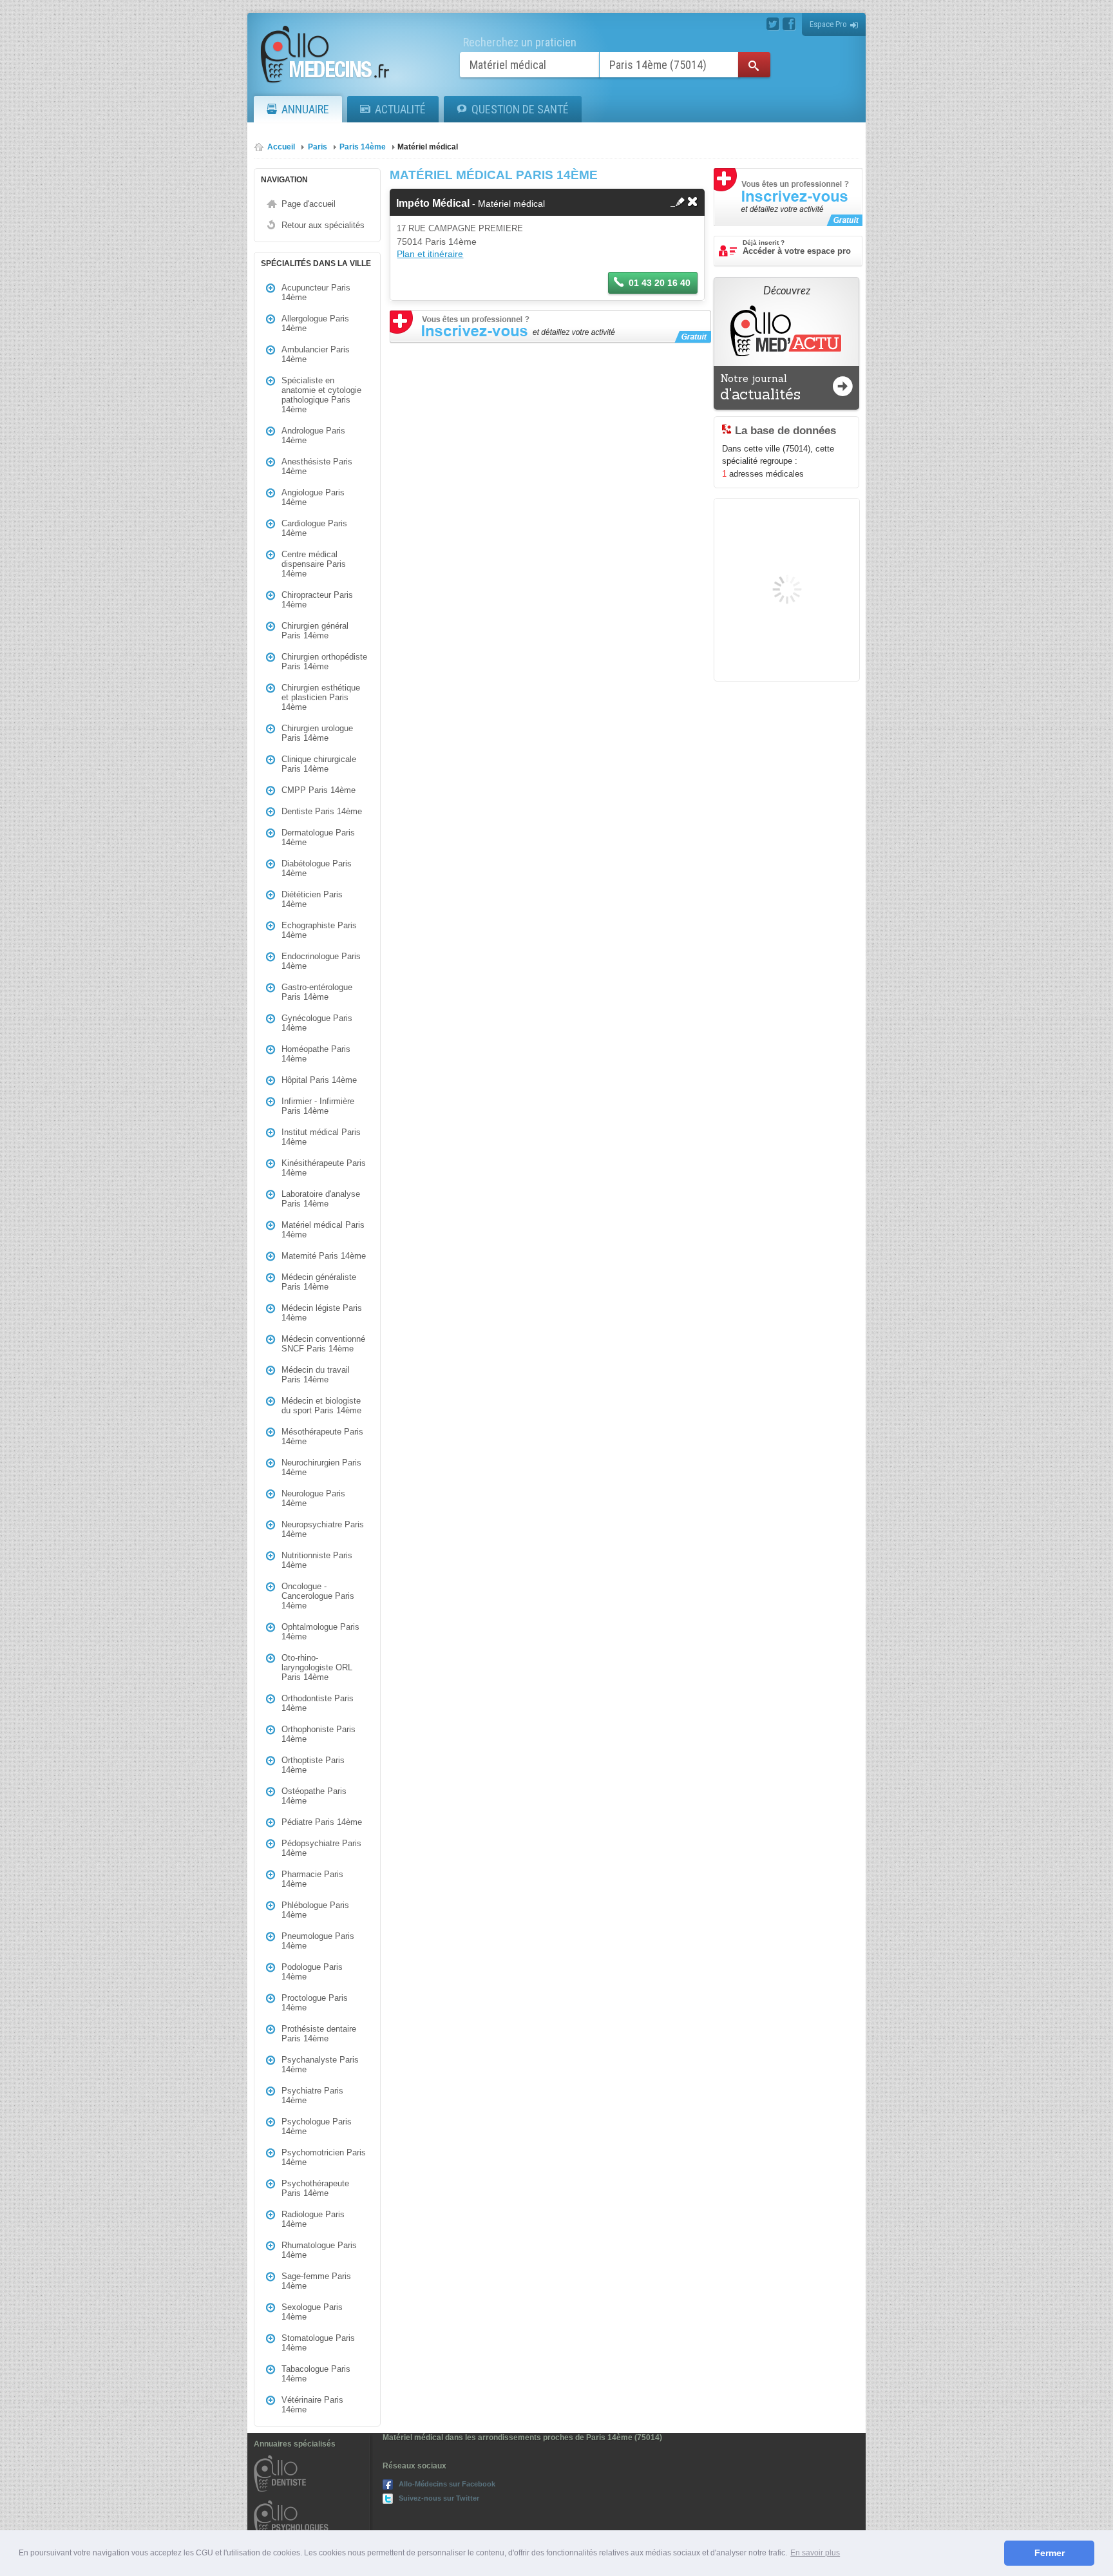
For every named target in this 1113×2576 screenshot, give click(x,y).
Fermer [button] (1050, 2553)
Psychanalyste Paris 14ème (320, 2065)
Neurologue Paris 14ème (313, 1498)
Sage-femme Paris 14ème (316, 2281)
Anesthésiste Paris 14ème (317, 466)
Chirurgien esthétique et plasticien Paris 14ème (321, 697)
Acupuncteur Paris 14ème (316, 292)
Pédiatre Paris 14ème (322, 1822)
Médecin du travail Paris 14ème (316, 1375)
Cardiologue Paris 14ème (314, 528)
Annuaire (305, 109)
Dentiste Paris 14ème (322, 811)
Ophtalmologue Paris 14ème (320, 1632)
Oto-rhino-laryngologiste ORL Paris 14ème (317, 1667)
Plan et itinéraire (430, 254)
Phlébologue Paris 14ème (315, 1910)
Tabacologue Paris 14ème (316, 2374)
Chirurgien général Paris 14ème (315, 631)
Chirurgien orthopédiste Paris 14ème (324, 662)
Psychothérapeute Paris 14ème (315, 2188)
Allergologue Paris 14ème (315, 323)
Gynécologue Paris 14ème (317, 1023)
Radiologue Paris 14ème (313, 2219)
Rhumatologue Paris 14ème (319, 2250)
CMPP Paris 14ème (319, 790)
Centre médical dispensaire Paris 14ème (314, 564)
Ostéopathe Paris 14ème (314, 1796)
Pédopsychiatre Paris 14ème (321, 1848)
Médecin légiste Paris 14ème (322, 1313)
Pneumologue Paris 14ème (318, 1941)
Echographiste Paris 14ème (319, 930)
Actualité (400, 109)
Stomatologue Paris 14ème (318, 2343)
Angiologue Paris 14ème (313, 497)
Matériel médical (428, 147)
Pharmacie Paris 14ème (312, 1879)
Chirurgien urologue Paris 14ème (317, 733)
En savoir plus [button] (815, 2553)
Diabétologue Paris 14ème (317, 868)
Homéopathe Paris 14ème (316, 1054)
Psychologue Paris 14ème (317, 2126)
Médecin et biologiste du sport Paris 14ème (321, 1406)
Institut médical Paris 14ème (321, 1137)
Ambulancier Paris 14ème (316, 354)
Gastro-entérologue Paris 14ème (317, 992)
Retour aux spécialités (323, 225)
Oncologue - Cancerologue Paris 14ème (318, 1596)
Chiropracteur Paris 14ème (317, 600)
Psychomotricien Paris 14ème (324, 2157)
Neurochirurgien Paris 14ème (321, 1467)
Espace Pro (828, 24)
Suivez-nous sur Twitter (439, 2498)
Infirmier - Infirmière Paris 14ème (318, 1106)
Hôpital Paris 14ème (319, 1080)
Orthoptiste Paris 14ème (313, 1765)
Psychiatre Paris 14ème (312, 2095)
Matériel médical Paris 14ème (323, 1230)
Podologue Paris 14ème (312, 1972)
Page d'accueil (309, 204)
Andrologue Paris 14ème (313, 435)
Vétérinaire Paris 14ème (312, 2405)
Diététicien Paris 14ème (312, 899)
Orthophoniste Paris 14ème (319, 1734)
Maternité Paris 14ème (324, 1256)
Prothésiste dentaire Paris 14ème (319, 2034)
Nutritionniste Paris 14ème (317, 1560)
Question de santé (520, 109)
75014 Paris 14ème (437, 242)
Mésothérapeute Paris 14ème (322, 1436)
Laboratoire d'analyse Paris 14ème (321, 1199)
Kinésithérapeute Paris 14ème (324, 1168)
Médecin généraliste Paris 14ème (319, 1282)
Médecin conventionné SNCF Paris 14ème (323, 1344)
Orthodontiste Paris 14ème (318, 1703)
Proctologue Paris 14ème (315, 2003)
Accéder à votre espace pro (797, 247)
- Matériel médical (471, 204)
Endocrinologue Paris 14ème (321, 961)
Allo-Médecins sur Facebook (447, 2484)
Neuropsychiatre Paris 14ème (323, 1529)
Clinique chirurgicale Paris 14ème (319, 764)
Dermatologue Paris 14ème (318, 837)
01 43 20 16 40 (660, 283)
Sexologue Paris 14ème (312, 2312)
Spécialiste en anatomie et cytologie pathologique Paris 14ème (321, 395)
